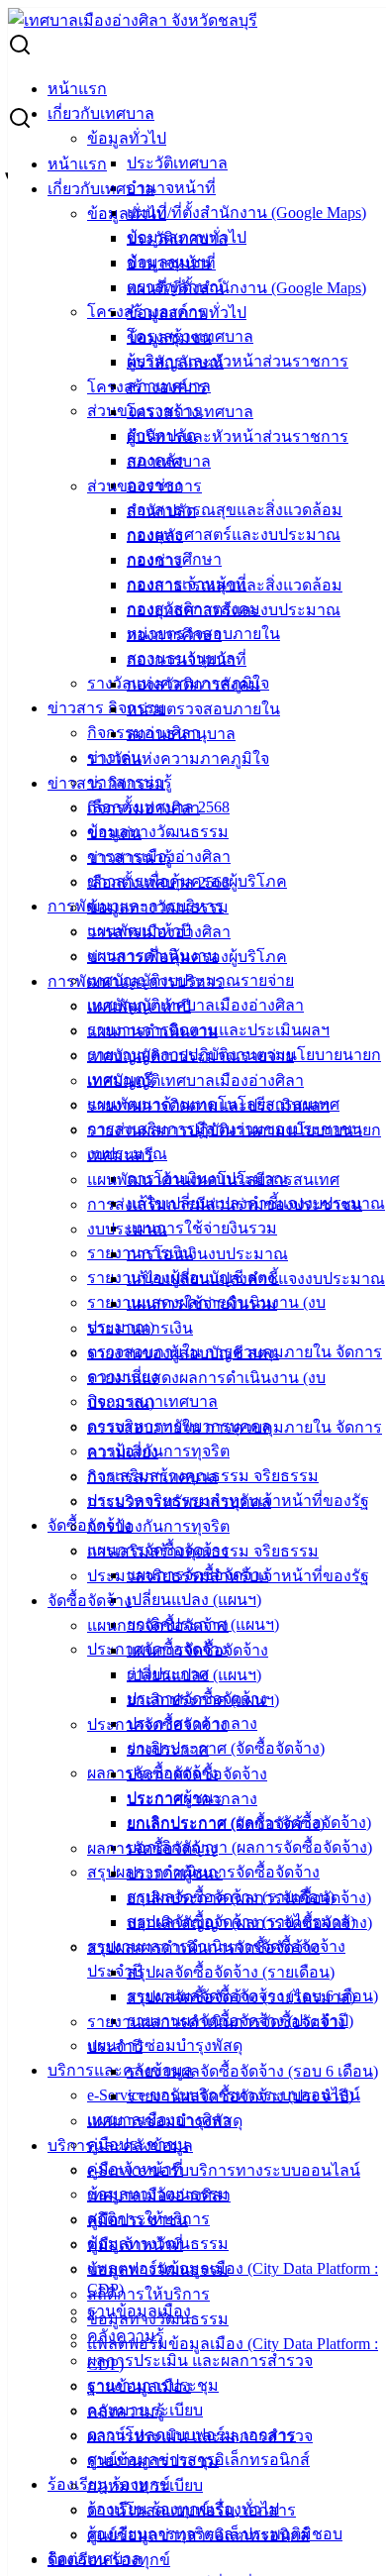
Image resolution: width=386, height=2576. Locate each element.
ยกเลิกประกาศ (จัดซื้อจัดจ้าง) (226, 1748)
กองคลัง (155, 536)
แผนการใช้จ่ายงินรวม (202, 1228)
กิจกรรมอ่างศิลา (144, 808)
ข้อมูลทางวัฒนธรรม (158, 832)
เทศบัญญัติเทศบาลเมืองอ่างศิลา (195, 1005)
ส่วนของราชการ (145, 486)
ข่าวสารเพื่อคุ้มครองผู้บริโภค (187, 957)
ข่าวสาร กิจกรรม (106, 708)
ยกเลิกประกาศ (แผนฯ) (203, 1700)
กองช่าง (154, 560)
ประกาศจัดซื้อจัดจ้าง (157, 1724)
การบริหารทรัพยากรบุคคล (179, 1502)
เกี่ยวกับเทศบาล (101, 113)
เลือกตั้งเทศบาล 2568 (158, 882)
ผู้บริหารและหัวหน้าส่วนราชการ (238, 361)
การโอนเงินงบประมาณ (207, 1254)
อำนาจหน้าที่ (171, 188)
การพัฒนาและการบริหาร (136, 981)
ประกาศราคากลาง (192, 1799)
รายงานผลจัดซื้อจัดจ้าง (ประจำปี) (240, 2096)
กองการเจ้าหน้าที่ (187, 659)
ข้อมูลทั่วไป (127, 138)
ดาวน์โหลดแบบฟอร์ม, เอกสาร (192, 2510)
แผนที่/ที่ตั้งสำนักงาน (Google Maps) (246, 213)
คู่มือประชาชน (138, 2220)
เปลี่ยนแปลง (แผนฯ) (194, 1600)
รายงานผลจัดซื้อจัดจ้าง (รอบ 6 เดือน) (252, 2071)
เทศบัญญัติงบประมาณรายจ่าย (191, 1056)
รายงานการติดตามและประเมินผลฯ (208, 1105)
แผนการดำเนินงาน (152, 1031)
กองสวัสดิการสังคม (193, 684)
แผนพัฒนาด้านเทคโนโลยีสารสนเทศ (213, 1180)
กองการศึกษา (174, 635)
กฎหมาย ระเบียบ (145, 2485)
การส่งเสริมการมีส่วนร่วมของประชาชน (225, 1204)
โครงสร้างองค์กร (147, 387)
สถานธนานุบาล (181, 734)
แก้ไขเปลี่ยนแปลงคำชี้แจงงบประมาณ (256, 1279)
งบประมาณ (127, 1229)
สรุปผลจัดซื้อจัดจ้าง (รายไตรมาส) (241, 1997)
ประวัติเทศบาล (177, 163)
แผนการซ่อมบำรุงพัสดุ (165, 2045)
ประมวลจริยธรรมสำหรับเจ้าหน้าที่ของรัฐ (228, 1576)
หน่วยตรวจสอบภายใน (203, 709)
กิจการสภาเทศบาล (152, 1477)
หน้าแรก (77, 89)
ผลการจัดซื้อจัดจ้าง (152, 1848)
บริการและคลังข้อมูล (120, 2070)
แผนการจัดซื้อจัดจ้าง (158, 1625)
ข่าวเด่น (114, 833)
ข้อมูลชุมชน (169, 337)
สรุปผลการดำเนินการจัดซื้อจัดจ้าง (203, 1947)
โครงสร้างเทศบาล (190, 412)
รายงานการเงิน (140, 1328)
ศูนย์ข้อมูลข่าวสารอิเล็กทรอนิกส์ (198, 2535)
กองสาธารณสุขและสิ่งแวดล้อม (235, 510)
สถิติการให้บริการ (148, 2294)
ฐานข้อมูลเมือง (139, 2386)
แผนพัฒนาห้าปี (139, 1006)
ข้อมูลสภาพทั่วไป (187, 313)
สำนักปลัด (161, 511)
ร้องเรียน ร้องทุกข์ (109, 2560)
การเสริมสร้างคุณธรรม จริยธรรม (203, 1551)
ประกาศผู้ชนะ (175, 1873)
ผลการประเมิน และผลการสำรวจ (200, 2361)
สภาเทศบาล (169, 461)
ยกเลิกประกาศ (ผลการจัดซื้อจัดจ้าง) (249, 1898)
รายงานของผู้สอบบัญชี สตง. (183, 1353)
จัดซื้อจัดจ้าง (90, 1601)
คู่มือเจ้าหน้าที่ (135, 2245)
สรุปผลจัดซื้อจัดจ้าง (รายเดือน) (231, 1972)
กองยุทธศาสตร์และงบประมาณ (234, 535)
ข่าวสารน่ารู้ (130, 858)
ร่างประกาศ (168, 1749)
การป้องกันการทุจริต (158, 1451)
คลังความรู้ (126, 2411)
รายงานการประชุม (153, 2461)
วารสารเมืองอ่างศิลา (159, 932)
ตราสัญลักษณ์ (175, 362)
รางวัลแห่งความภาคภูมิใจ (178, 758)
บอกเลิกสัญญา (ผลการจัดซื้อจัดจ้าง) (249, 1847)
